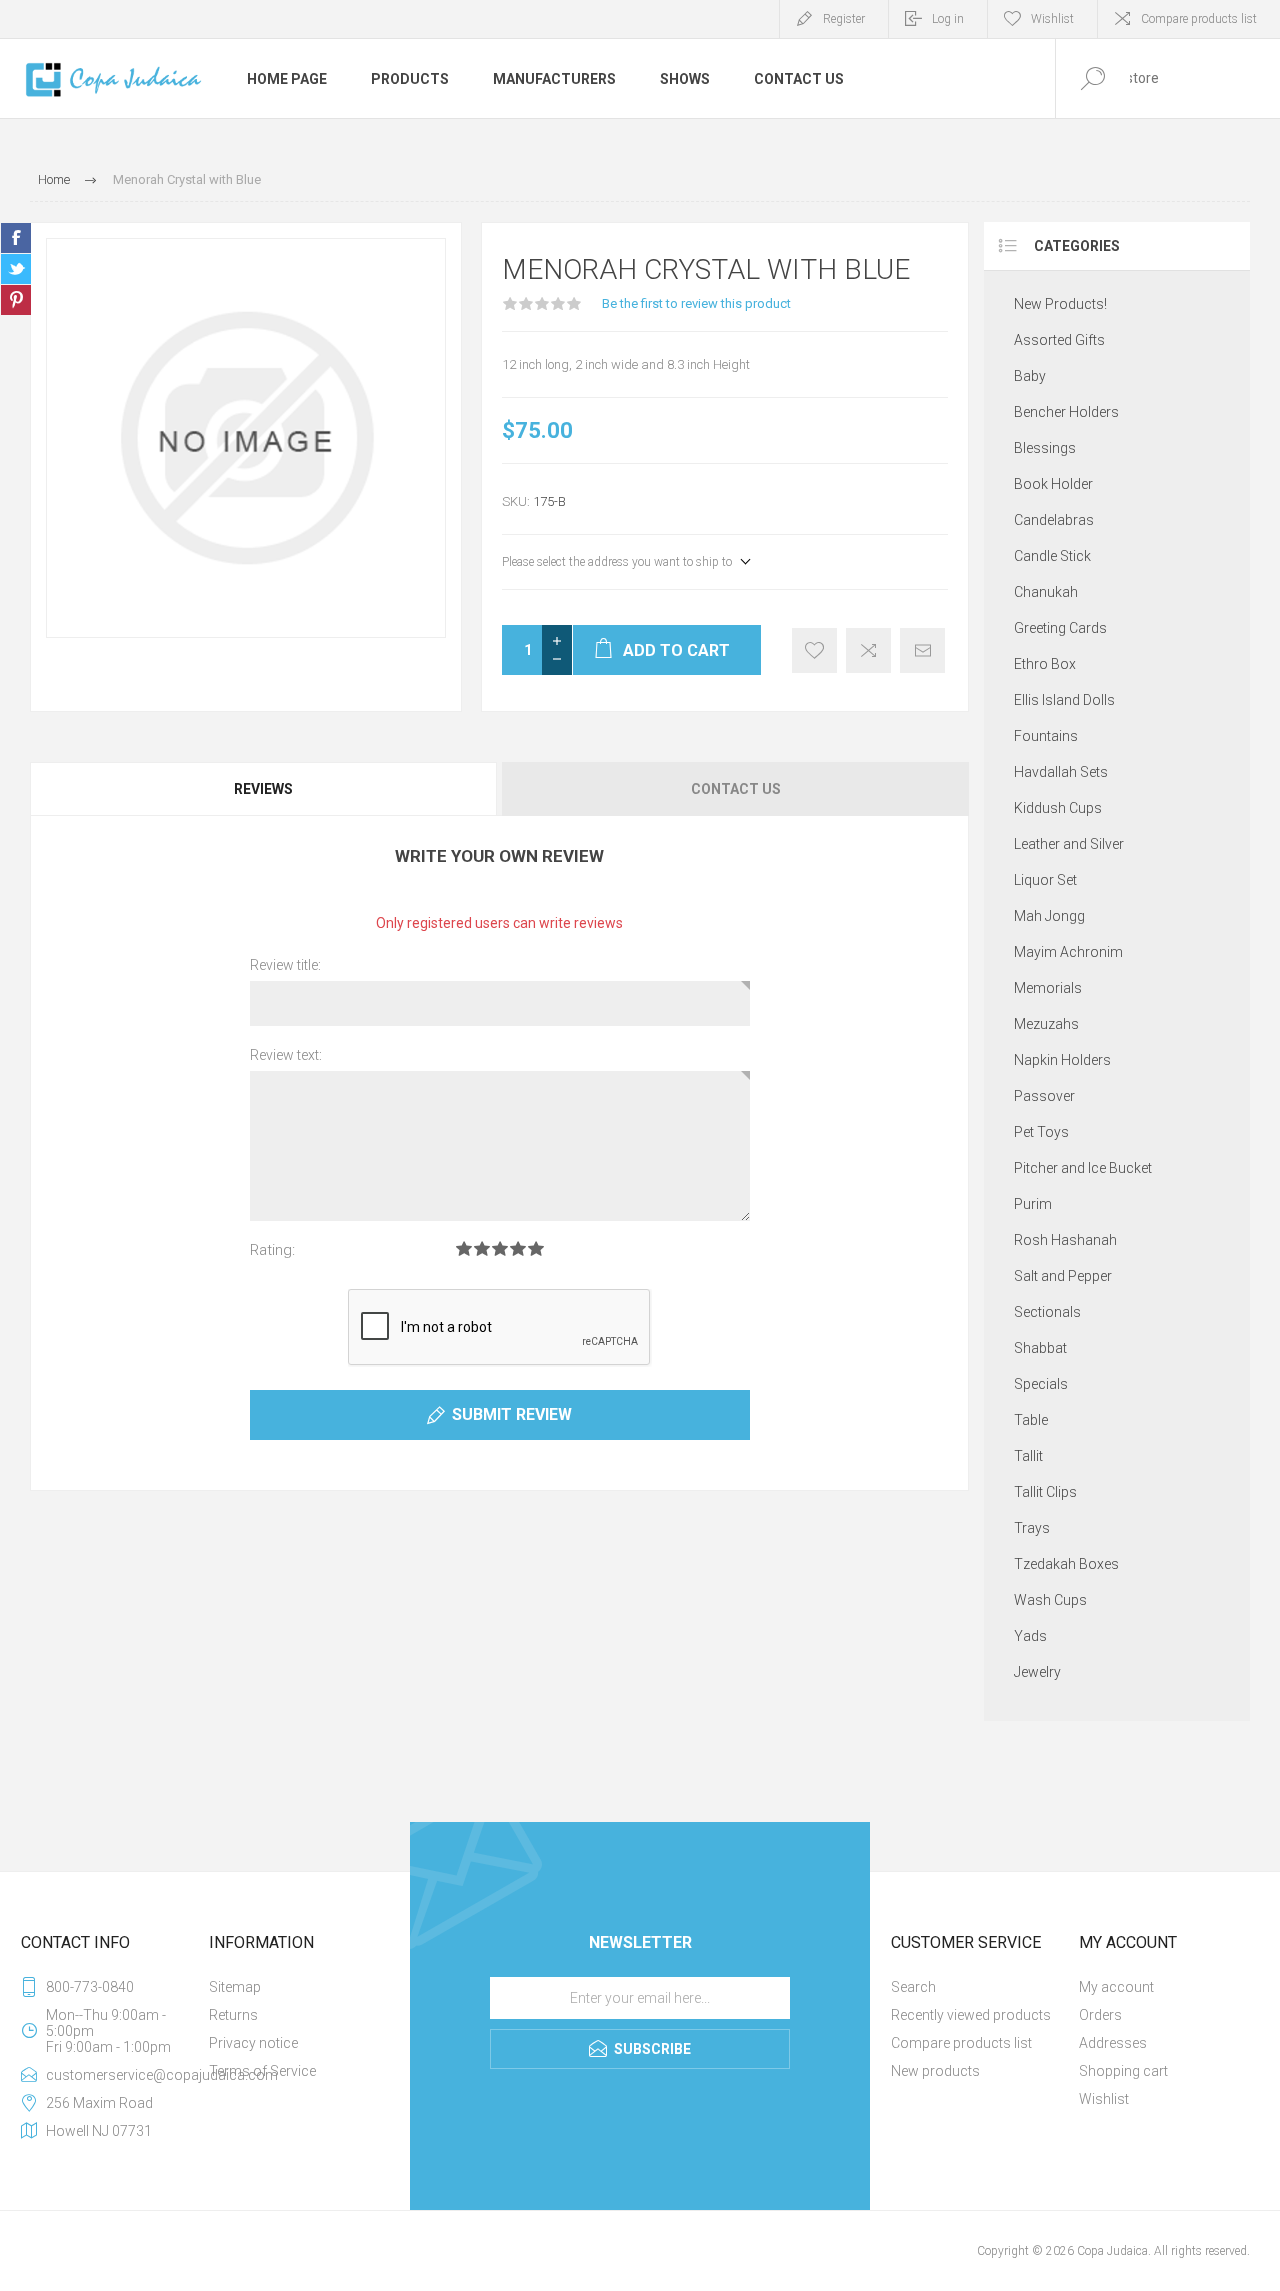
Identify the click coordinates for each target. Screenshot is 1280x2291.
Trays (1032, 1528)
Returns (233, 2015)
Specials (1041, 1384)
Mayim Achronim (1068, 952)
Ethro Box (1045, 664)
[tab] (265, 789)
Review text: (286, 1055)
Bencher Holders (1066, 412)
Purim (1033, 1204)
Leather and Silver (1069, 844)
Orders (1100, 2015)
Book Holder (1053, 484)
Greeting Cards (1060, 628)
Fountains (1046, 736)
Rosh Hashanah (1065, 1240)
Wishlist (1104, 2099)
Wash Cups (1050, 1600)
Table (1031, 1420)
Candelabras (1054, 520)
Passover (1044, 1096)
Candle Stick (1052, 556)
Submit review (512, 1414)
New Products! (1060, 304)
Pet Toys (1041, 1132)
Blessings (1045, 448)
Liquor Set (1045, 880)
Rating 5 (536, 1248)
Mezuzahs (1046, 1024)
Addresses (1113, 2043)
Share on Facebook (16, 238)
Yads (1030, 1636)
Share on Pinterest (16, 300)
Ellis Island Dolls (1064, 700)
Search (913, 1987)
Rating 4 (518, 1248)
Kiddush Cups (1058, 808)
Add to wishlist (814, 650)
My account (1116, 1987)
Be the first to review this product (696, 303)
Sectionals (1047, 1312)
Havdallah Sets (1061, 772)
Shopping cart (1123, 2071)
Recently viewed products (971, 2015)
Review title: (285, 965)
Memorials (1048, 988)
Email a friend (922, 650)
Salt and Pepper (1063, 1276)
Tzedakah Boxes (1066, 1564)
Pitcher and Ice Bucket (1083, 1168)
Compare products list (1199, 19)
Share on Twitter (16, 269)
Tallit (1028, 1456)
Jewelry (1037, 1672)
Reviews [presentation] (263, 789)
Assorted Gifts (1059, 340)
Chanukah (1046, 592)
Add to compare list (868, 650)
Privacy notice (253, 2043)
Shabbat (1040, 1348)
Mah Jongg (1049, 916)
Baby (1030, 376)
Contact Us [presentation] (736, 789)
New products (935, 2071)
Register (844, 19)
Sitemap (235, 1987)
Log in (948, 19)
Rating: (272, 1250)
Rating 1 (464, 1248)
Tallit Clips (1045, 1492)
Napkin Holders (1062, 1060)
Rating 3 (500, 1248)
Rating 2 (482, 1248)
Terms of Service (262, 2071)
